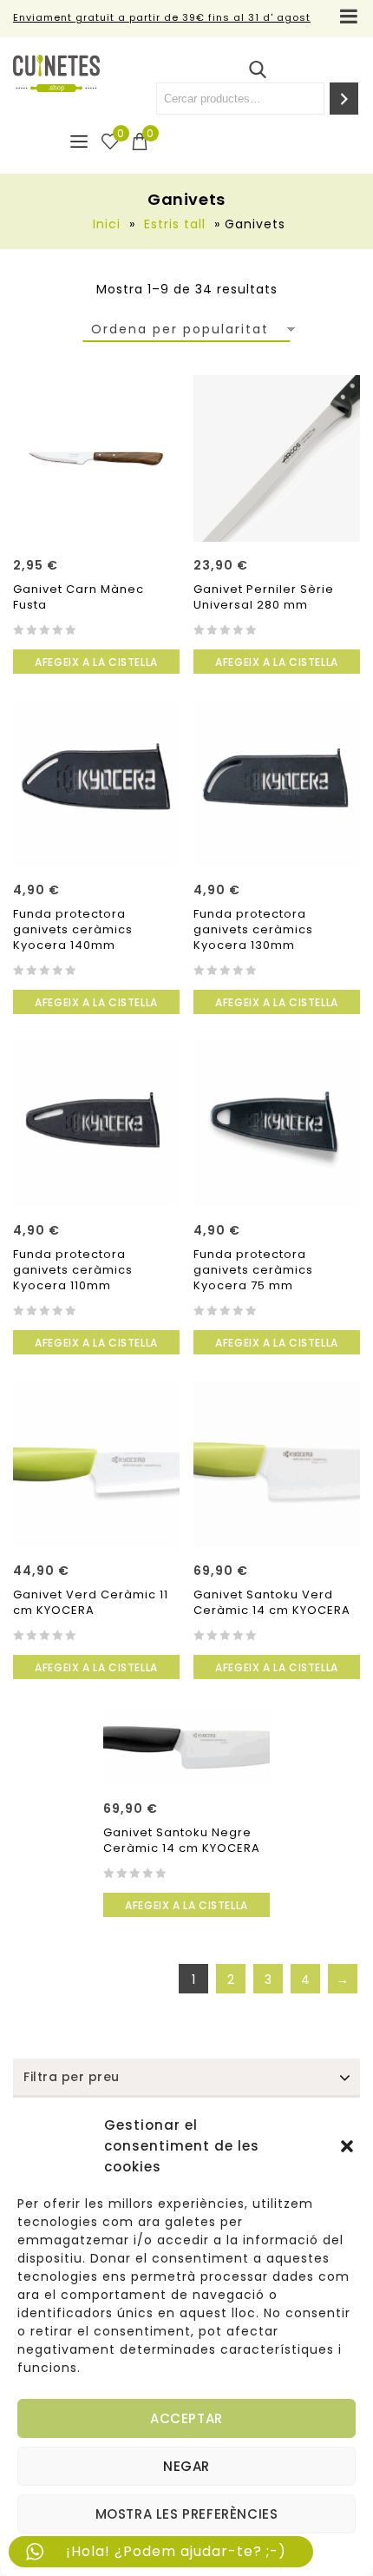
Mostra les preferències (187, 2514)
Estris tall (175, 224)
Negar (186, 2466)
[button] (347, 2146)
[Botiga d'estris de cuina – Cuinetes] (56, 73)
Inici (107, 224)
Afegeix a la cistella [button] (96, 662)
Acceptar (186, 2418)
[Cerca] (344, 99)
